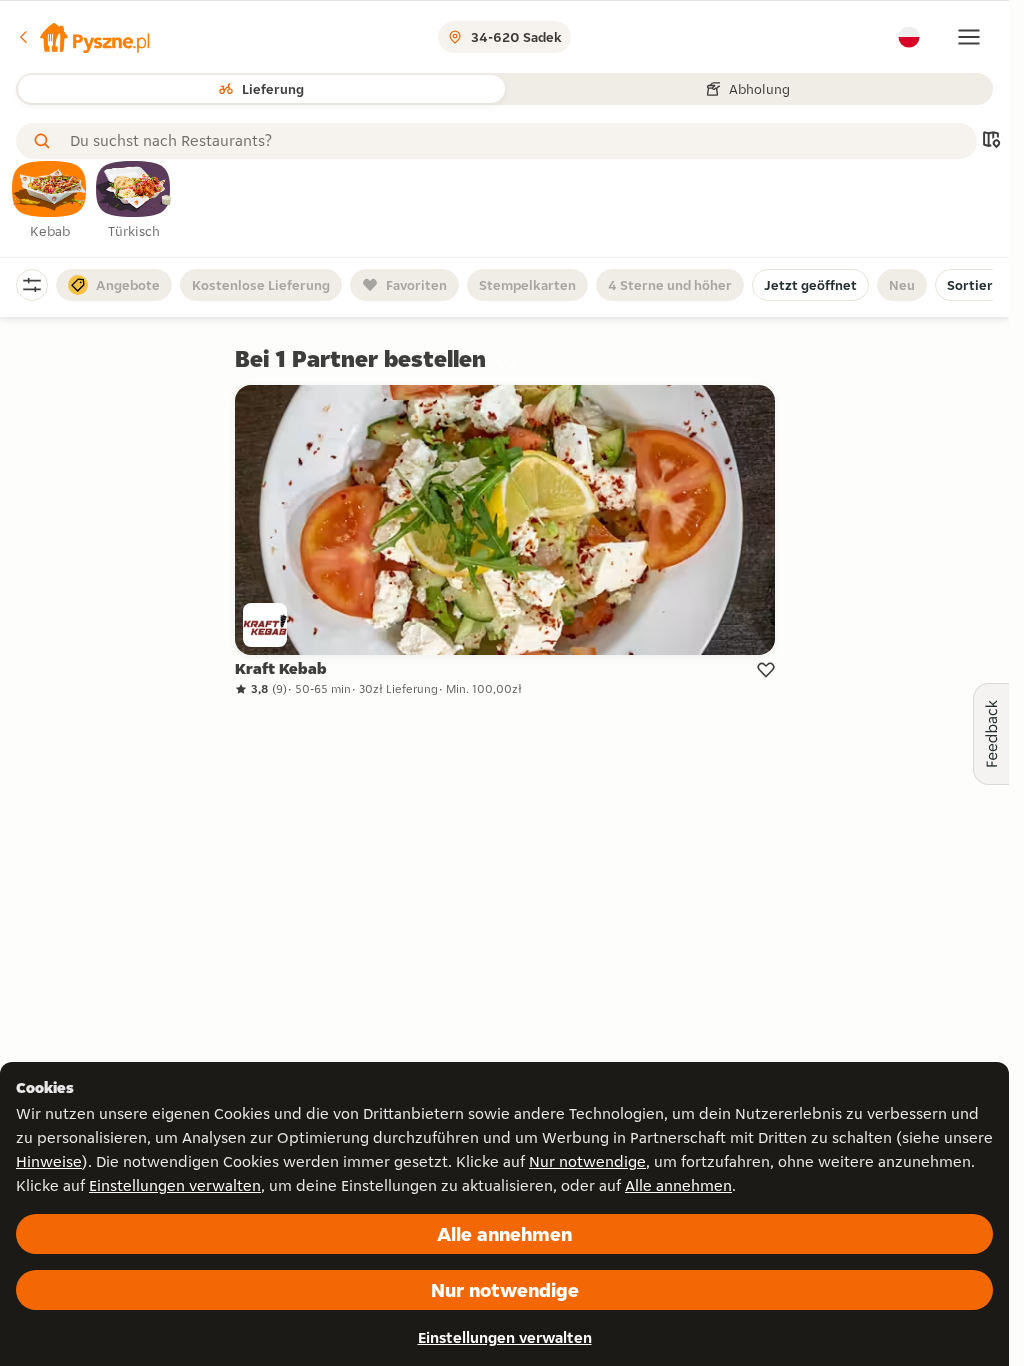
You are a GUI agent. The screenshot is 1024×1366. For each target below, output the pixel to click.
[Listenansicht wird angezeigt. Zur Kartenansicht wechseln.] (991, 141)
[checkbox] (50, 201)
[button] (83, 37)
